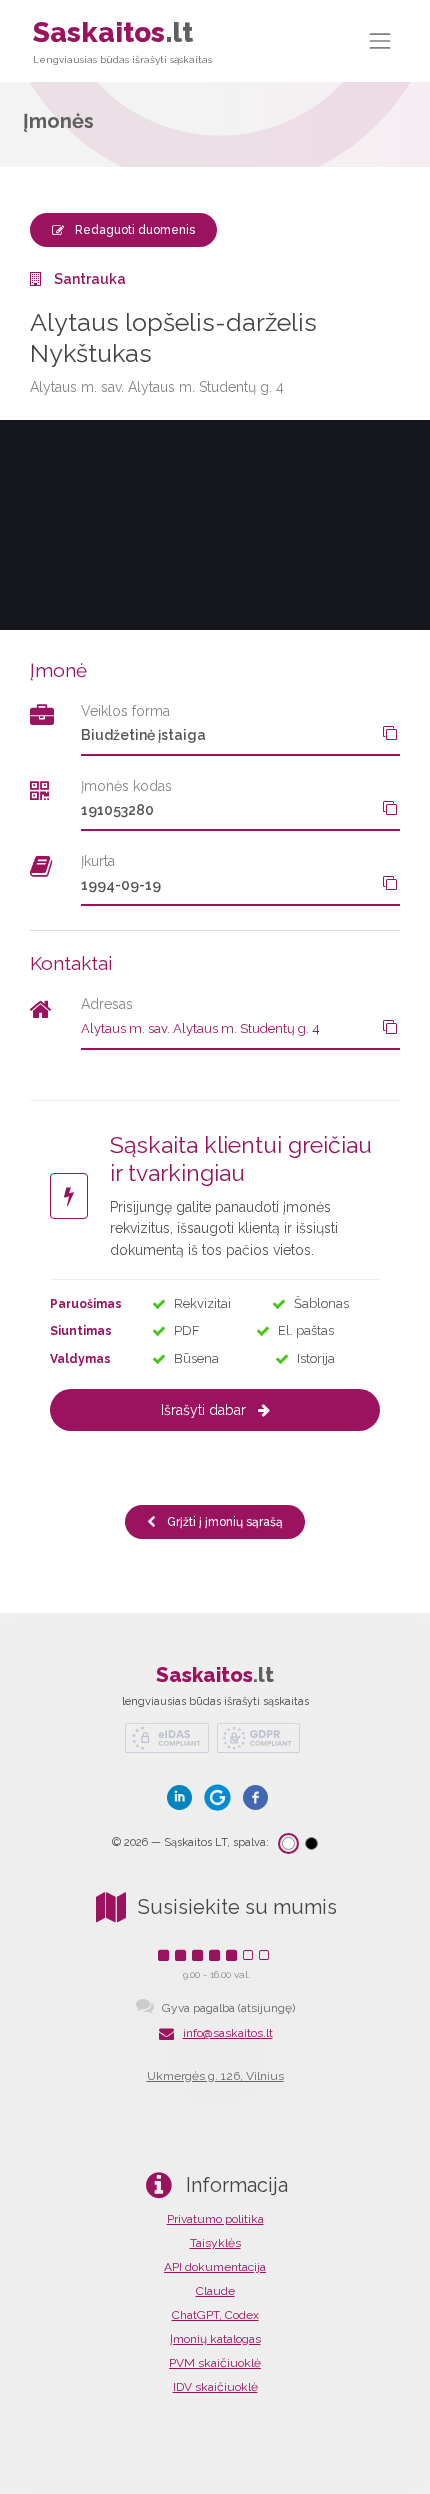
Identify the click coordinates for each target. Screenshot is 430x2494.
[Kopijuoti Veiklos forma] (390, 733)
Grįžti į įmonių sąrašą (223, 1522)
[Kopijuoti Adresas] (390, 1027)
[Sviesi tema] (288, 1843)
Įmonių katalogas (215, 2339)
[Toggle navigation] (381, 40)
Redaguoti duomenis (133, 230)
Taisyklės (215, 2243)
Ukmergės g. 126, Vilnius (215, 2076)
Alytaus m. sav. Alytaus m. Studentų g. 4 (200, 1028)
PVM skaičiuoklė (215, 2363)
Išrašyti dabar (203, 1410)
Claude (215, 2291)
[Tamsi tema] (311, 1843)
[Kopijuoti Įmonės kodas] (390, 808)
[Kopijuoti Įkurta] (390, 883)
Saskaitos (122, 40)
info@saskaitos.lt (228, 2033)
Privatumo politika (215, 2219)
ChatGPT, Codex (215, 2315)
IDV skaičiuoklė (215, 2387)
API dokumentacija (215, 2267)
